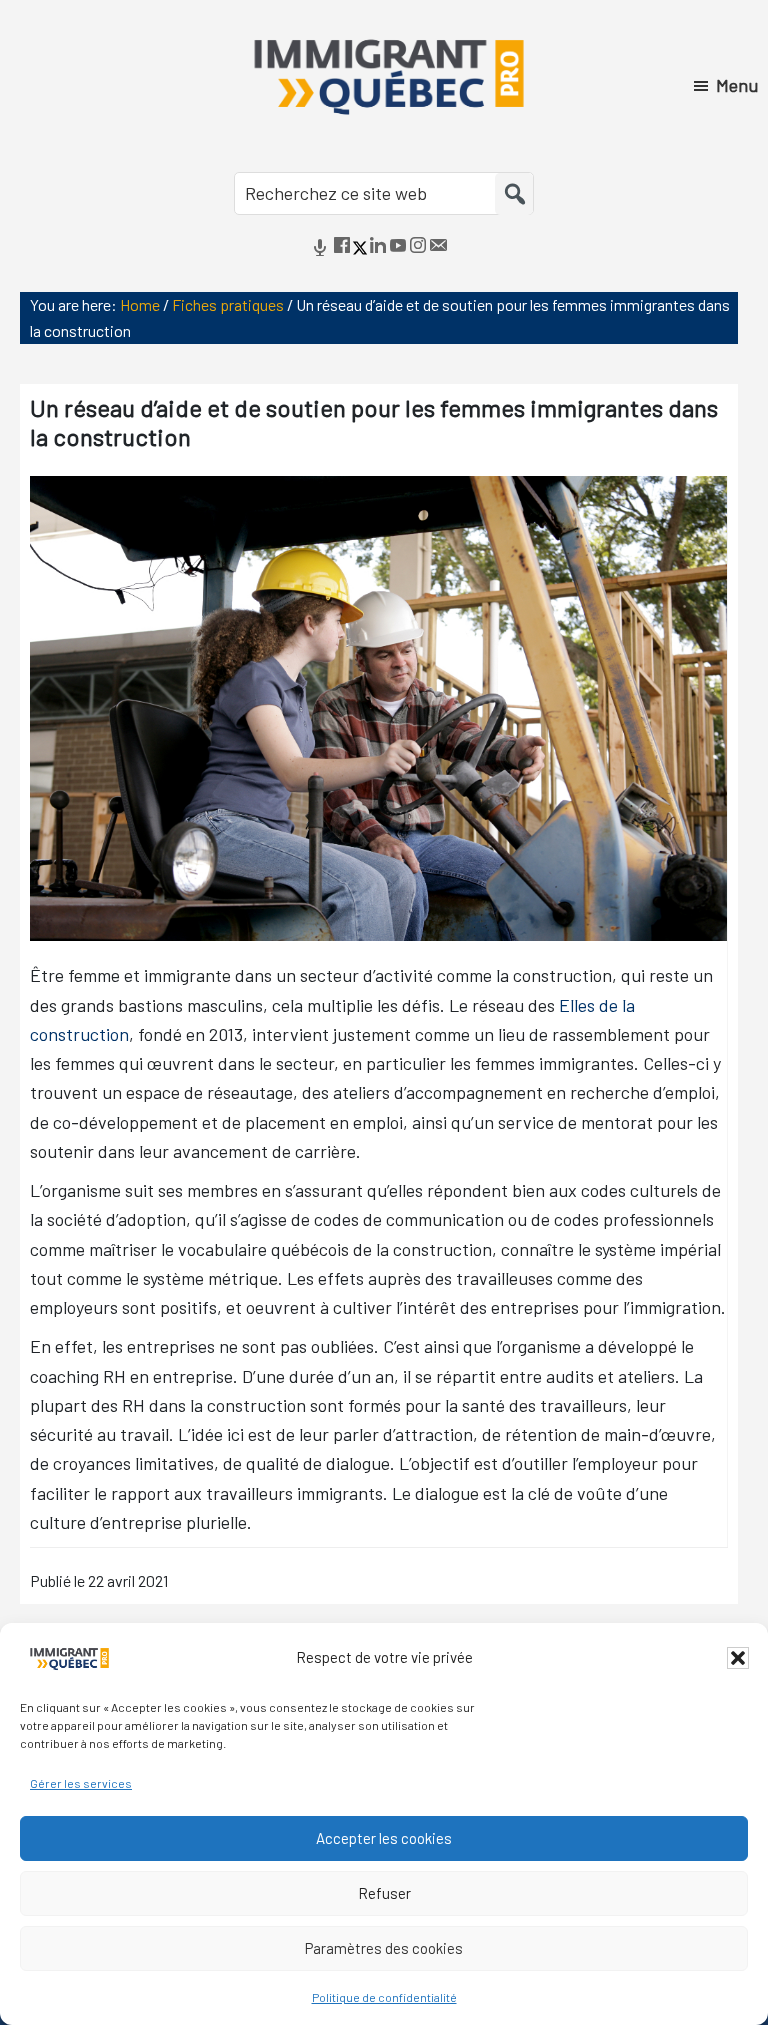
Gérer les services (81, 1783)
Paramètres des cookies (384, 1948)
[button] (738, 1658)
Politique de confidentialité (384, 1997)
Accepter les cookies (384, 1838)
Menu (737, 85)
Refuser (384, 1893)
